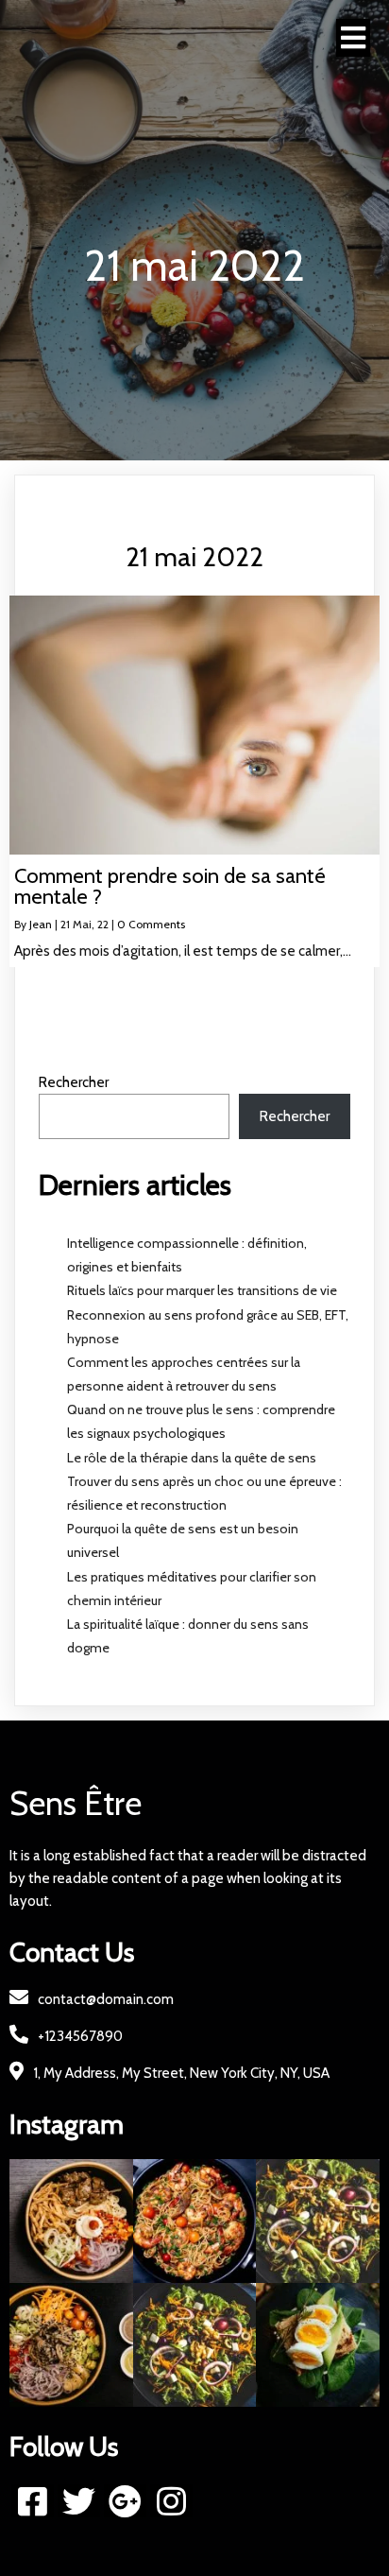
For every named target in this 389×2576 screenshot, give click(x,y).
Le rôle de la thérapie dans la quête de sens (192, 1458)
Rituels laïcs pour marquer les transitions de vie (202, 1290)
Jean (41, 924)
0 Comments (151, 924)
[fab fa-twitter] (79, 2501)
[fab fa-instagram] (171, 2501)
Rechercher (74, 1082)
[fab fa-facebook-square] (33, 2501)
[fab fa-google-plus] (125, 2501)
